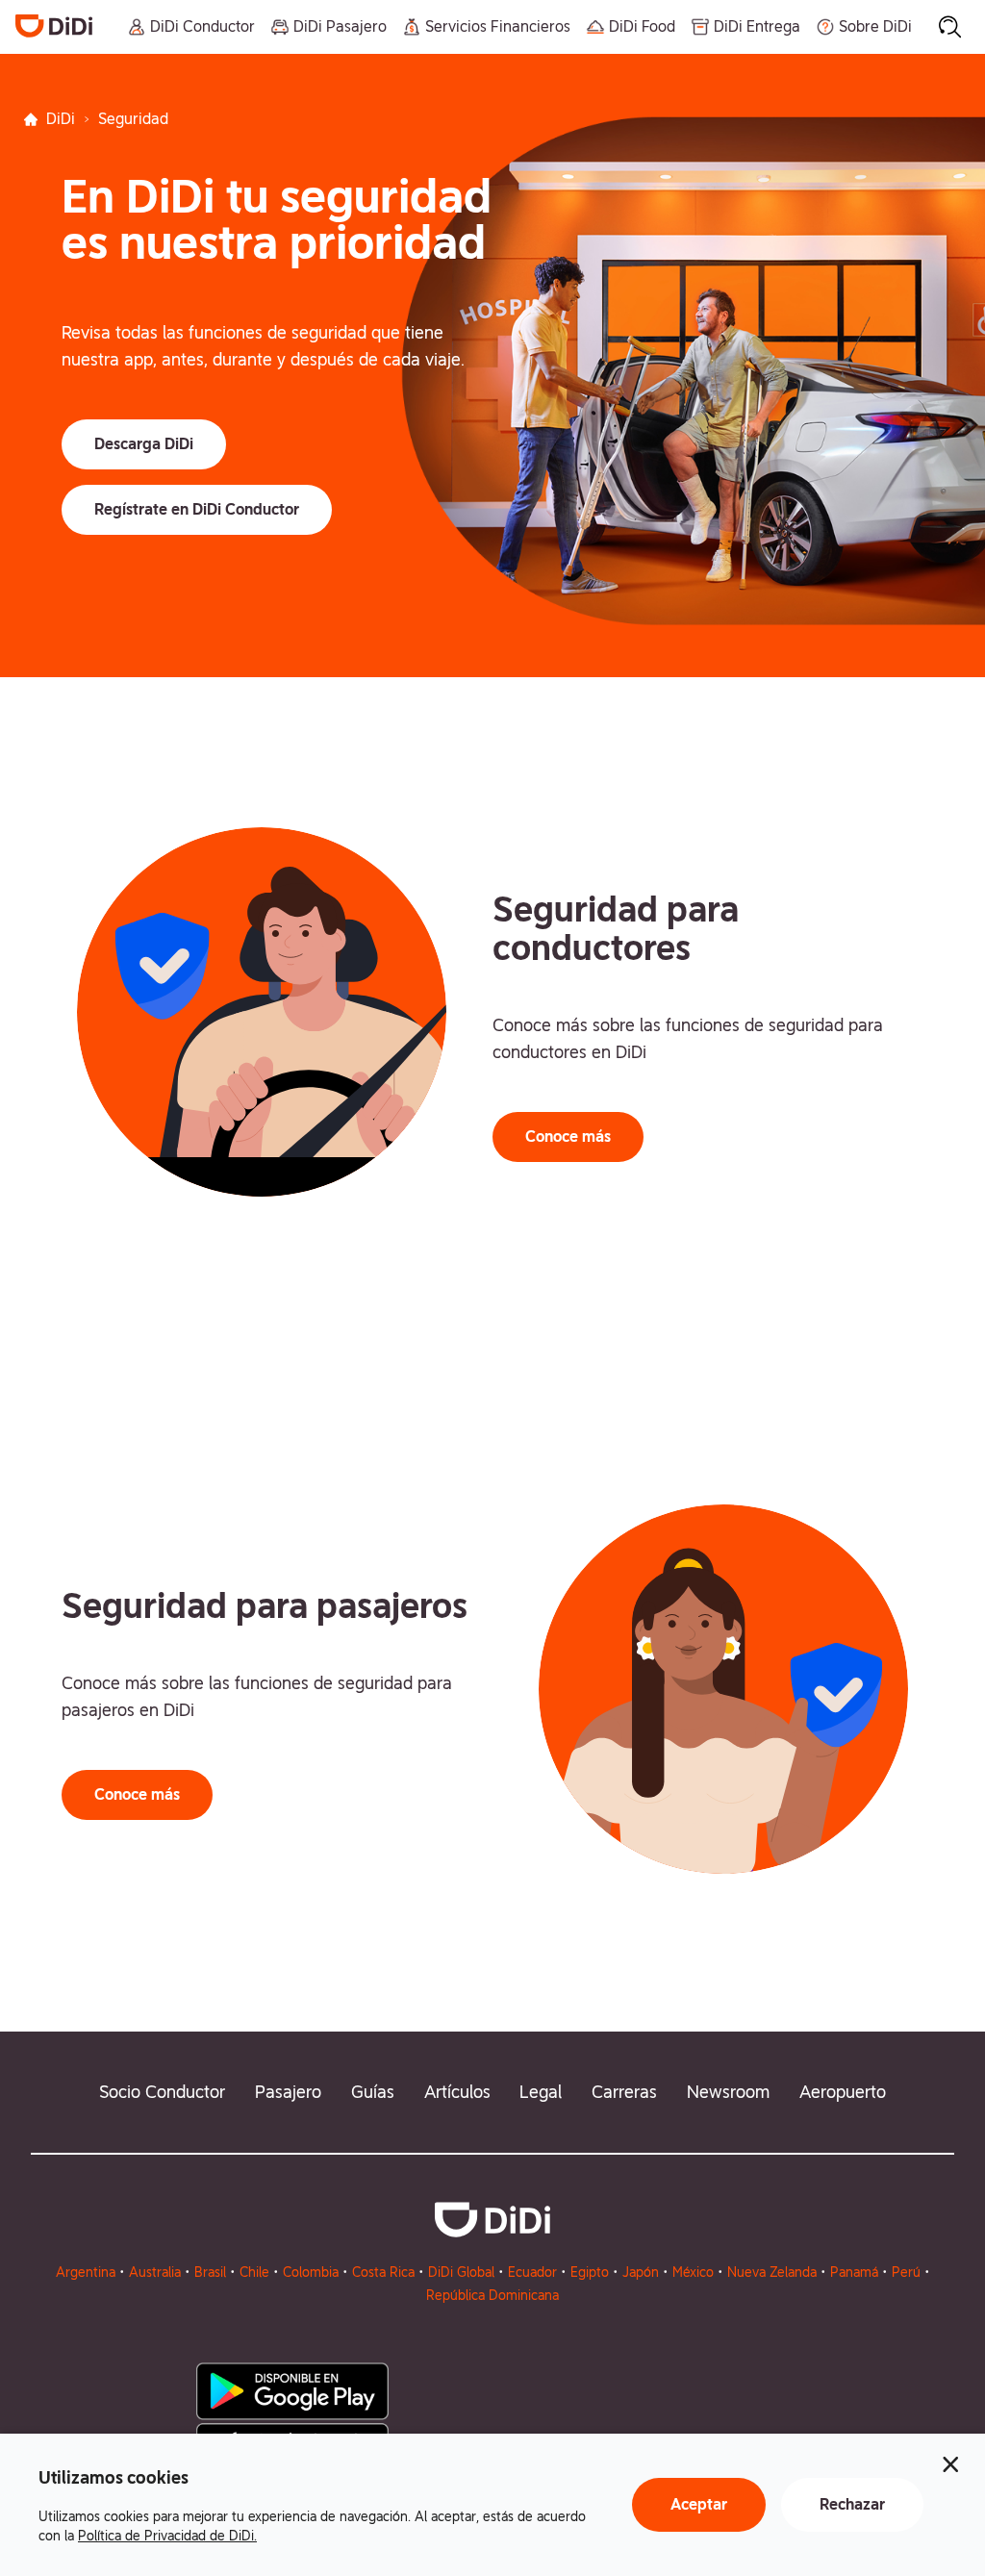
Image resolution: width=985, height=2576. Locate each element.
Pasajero (288, 2092)
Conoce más (568, 1136)
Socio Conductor (162, 2092)
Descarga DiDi (144, 444)
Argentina (86, 2272)
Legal (541, 2092)
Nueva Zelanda (772, 2272)
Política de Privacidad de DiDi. (167, 2536)
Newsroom (728, 2092)
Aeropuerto (843, 2092)
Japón (641, 2272)
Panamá (854, 2272)
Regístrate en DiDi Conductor (197, 509)
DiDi (61, 119)
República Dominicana (492, 2295)
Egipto (590, 2272)
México (693, 2272)
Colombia (311, 2272)
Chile (254, 2272)
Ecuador (532, 2272)
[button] (144, 444)
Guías (373, 2092)
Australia (155, 2272)
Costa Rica (383, 2272)
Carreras (624, 2092)
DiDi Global (461, 2272)
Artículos (457, 2092)
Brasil (210, 2272)
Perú (906, 2272)
